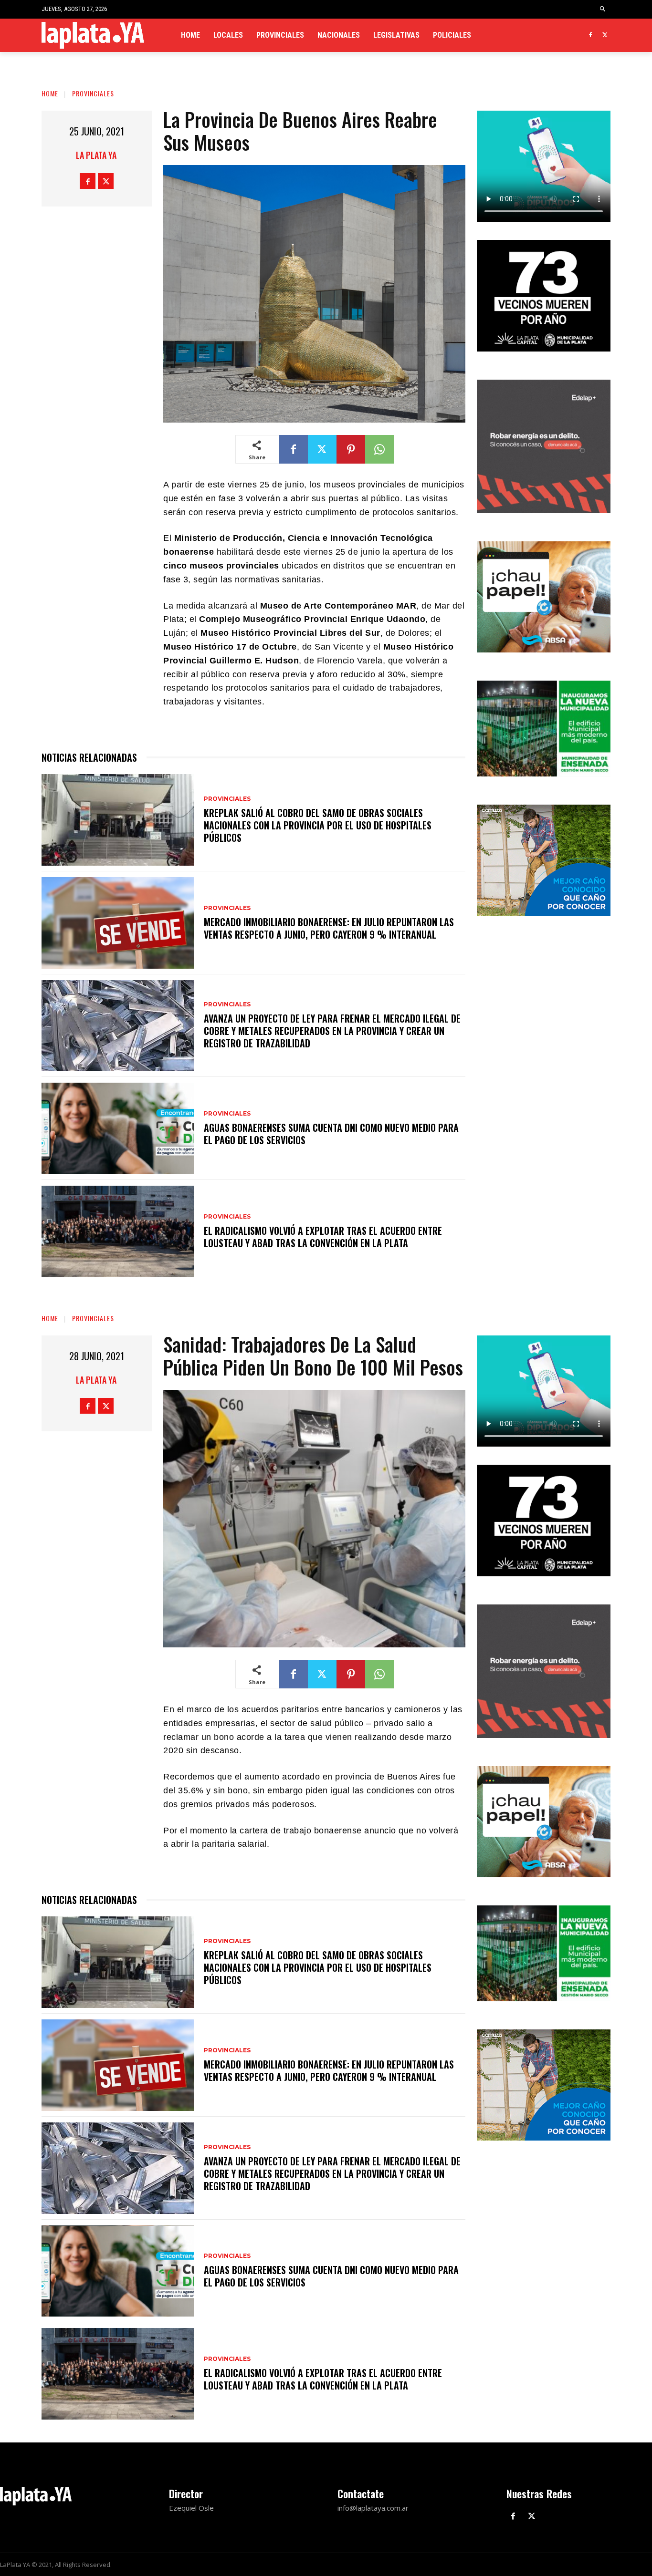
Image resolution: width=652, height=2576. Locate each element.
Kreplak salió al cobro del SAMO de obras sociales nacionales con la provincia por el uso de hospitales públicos (318, 825)
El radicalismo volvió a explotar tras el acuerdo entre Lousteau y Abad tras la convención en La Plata (323, 1237)
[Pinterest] (351, 449)
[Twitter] (605, 36)
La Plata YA (96, 155)
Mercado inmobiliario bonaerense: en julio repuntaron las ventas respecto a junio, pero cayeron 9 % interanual (329, 928)
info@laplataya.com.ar (373, 2508)
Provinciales (93, 93)
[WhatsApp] (379, 449)
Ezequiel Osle (191, 2508)
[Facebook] (590, 36)
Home (50, 93)
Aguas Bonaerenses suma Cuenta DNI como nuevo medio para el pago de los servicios (331, 1134)
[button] (603, 9)
